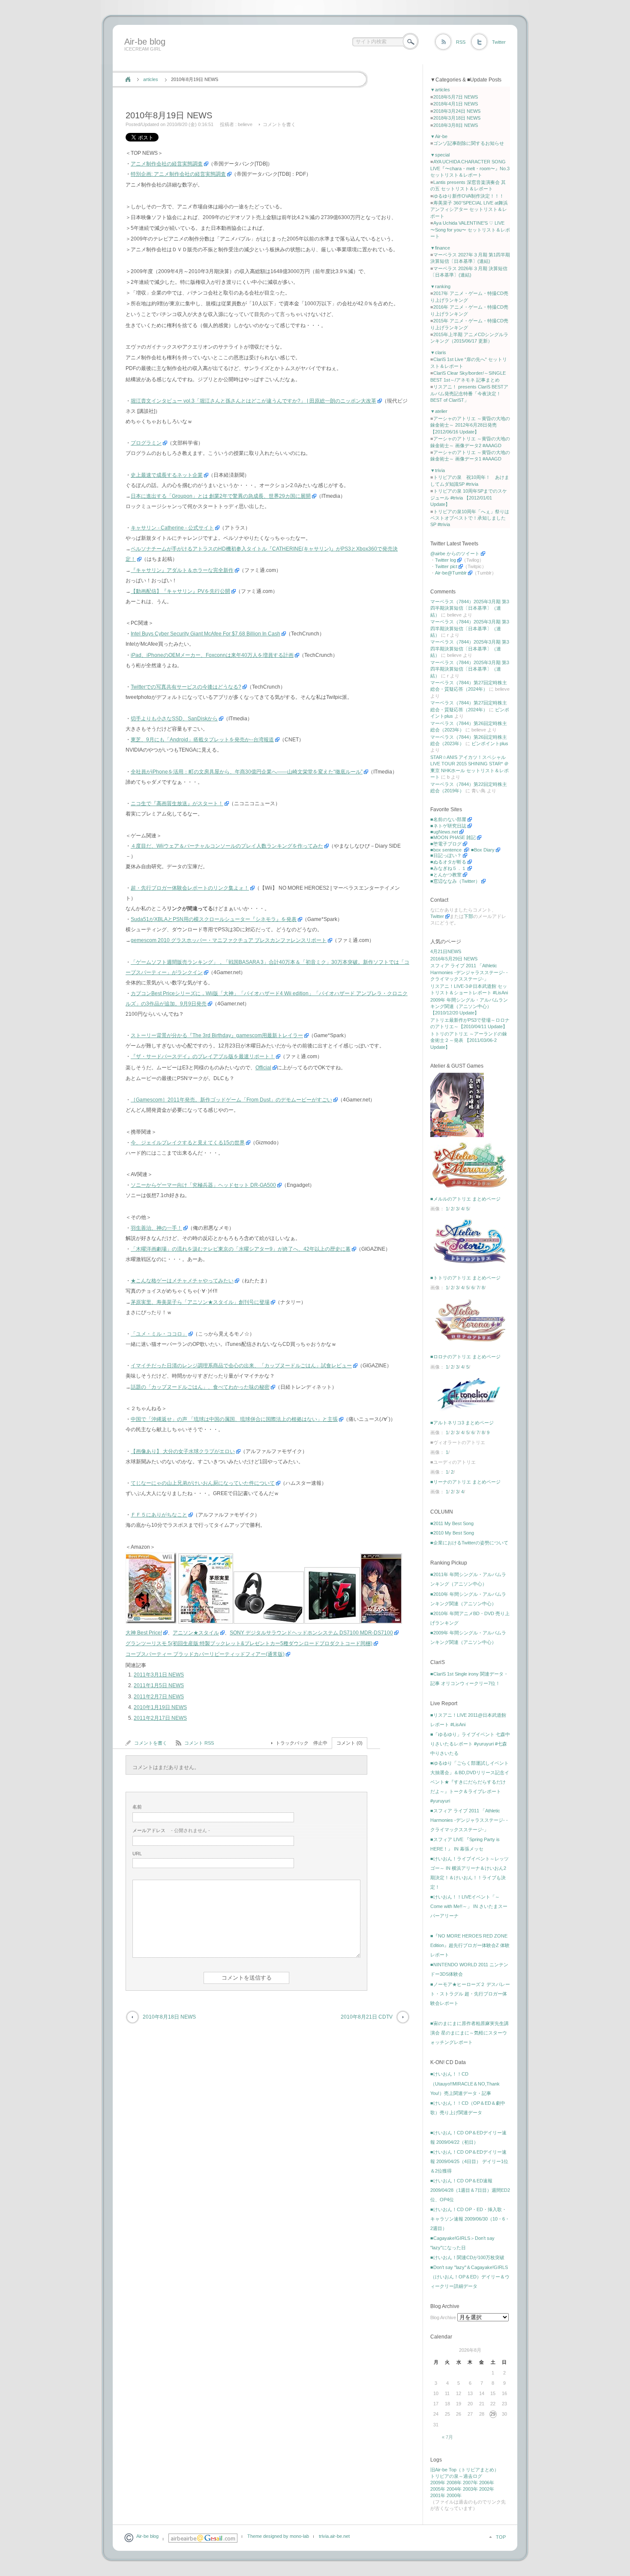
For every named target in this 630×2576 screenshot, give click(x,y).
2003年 (470, 2489)
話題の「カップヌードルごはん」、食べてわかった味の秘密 (200, 1387)
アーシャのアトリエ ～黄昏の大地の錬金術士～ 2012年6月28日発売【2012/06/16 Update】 (470, 425)
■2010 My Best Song (452, 1533)
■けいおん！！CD (449, 2074)
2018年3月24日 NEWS (457, 111)
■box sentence (447, 850)
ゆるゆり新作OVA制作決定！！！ (469, 196)
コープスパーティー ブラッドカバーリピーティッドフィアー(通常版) (205, 1654)
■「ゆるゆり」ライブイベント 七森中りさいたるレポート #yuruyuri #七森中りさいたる (470, 1744)
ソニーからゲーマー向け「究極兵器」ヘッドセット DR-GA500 (203, 1185)
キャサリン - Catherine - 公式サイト (172, 528)
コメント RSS (199, 1743)
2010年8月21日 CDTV (367, 2017)
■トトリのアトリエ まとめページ (465, 1278)
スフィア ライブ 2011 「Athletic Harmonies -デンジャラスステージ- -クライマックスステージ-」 (469, 972)
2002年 (487, 2489)
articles (151, 79)
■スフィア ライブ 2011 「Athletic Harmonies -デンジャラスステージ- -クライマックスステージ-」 (469, 1820)
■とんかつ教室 (446, 875)
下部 (468, 916)
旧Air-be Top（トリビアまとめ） (465, 2470)
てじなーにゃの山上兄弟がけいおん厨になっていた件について (203, 1483)
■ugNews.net (444, 832)
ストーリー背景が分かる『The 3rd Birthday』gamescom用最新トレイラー (217, 1035)
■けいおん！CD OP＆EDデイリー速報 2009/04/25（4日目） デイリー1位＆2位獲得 (469, 2161)
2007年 (470, 2483)
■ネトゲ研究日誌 (448, 826)
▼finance (440, 248)
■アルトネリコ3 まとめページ (462, 1423)
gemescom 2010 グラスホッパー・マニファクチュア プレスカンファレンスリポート (229, 940)
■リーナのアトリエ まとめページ (465, 1482)
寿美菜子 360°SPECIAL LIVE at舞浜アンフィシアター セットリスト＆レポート (469, 209)
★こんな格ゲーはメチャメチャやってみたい (182, 1281)
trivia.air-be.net (334, 2536)
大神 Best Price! (144, 1633)
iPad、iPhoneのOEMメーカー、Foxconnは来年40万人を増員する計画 (212, 655)
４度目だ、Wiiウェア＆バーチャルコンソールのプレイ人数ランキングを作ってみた (227, 846)
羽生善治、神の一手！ (156, 1228)
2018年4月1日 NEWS (456, 104)
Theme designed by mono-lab (278, 2536)
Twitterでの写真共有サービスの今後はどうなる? (186, 687)
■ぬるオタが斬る (448, 862)
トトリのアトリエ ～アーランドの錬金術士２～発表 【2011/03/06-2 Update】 (469, 1040)
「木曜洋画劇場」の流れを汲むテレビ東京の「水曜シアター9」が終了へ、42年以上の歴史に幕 (241, 1249)
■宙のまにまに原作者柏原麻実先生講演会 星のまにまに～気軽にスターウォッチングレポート (469, 2033)
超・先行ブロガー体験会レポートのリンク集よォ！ (190, 888)
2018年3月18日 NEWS (457, 118)
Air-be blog (145, 42)
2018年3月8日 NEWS (456, 125)
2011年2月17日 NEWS (160, 1718)
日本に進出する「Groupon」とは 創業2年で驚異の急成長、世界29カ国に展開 (221, 496)
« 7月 (447, 2437)
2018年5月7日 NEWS (456, 97)
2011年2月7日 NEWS (159, 1697)
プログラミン (146, 443)
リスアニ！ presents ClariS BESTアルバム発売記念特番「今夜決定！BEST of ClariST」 (469, 393)
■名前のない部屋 (448, 819)
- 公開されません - (171, 1830)
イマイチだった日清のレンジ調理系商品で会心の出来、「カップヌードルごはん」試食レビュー (241, 1366)
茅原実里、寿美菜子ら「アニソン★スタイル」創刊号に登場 (200, 1302)
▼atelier (439, 411)
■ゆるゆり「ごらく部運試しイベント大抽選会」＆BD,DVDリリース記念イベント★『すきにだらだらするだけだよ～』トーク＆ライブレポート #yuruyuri (470, 1782)
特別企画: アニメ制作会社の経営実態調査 (178, 174)
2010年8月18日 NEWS (169, 2017)
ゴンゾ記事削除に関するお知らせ (469, 143)
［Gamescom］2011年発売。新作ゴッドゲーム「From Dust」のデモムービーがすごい (231, 1100)
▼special (440, 155)
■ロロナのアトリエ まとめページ (465, 1357)
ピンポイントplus (490, 743)
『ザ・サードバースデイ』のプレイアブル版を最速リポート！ (203, 1056)
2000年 (454, 2495)
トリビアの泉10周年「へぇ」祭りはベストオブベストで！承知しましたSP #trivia (470, 518)
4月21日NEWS (446, 951)
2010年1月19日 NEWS (160, 1707)
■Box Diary (483, 850)
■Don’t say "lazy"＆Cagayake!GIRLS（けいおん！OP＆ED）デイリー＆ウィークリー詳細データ (470, 2277)
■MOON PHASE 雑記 (453, 837)
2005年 (438, 2489)
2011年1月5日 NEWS (159, 1685)
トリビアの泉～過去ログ (456, 2476)
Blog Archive (443, 2317)
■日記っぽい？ (446, 855)
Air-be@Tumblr (451, 573)
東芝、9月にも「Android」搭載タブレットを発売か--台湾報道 (202, 740)
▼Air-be (439, 136)
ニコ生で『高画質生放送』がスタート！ (177, 803)
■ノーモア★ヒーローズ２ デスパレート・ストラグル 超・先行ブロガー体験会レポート (470, 1994)
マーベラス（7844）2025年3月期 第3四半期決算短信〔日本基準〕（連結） (470, 608)
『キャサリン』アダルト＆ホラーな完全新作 (182, 570)
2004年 (454, 2489)
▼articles (440, 90)
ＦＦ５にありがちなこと (159, 1515)
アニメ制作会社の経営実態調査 (167, 164)
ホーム (128, 79)
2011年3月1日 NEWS (159, 1675)
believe (245, 124)
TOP (501, 2537)
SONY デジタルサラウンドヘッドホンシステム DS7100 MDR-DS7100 (311, 1633)
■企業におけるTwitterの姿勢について (469, 1543)
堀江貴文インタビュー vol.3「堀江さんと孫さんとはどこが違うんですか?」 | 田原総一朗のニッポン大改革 (253, 401)
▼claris (438, 352)
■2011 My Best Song (452, 1523)
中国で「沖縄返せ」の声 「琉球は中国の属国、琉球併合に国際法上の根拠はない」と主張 (234, 1419)
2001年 (438, 2495)
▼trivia (438, 470)
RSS (461, 42)
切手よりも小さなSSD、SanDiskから (174, 719)
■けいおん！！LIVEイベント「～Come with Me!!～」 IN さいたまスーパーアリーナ (469, 1906)
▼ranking (440, 286)
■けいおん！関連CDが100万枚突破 (467, 2257)
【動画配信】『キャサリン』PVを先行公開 (180, 591)
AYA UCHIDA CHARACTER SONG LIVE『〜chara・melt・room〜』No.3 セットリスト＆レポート (470, 168)
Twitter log (445, 560)
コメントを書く (279, 124)
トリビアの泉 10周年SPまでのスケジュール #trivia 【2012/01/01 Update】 (469, 498)
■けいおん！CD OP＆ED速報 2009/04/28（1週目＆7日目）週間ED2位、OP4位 (470, 2190)
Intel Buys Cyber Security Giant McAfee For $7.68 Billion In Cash (205, 634)
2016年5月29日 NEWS (454, 959)
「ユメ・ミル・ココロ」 (159, 1334)
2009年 (438, 2483)
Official (263, 1068)
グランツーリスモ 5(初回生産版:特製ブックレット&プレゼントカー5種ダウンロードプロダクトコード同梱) (249, 1643)
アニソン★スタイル (196, 1633)
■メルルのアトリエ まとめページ (465, 1199)
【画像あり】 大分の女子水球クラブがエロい (183, 1451)
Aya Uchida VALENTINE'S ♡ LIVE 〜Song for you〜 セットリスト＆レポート (470, 230)
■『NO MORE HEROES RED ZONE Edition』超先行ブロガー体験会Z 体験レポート (470, 1945)
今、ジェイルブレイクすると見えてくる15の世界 (188, 1143)
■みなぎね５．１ (448, 868)
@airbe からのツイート (455, 554)
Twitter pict (446, 566)
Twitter (499, 42)
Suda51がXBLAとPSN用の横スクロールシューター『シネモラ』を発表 (214, 919)
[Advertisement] (277, 61)
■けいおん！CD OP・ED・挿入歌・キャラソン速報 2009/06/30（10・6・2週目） (470, 2219)
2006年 (487, 2483)
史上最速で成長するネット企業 (167, 475)
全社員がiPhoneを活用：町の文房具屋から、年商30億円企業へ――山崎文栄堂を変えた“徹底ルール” (247, 772)
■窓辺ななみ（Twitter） (455, 881)
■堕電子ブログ (446, 844)
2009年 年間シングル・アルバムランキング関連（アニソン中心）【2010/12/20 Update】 (469, 1007)
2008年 (454, 2483)
